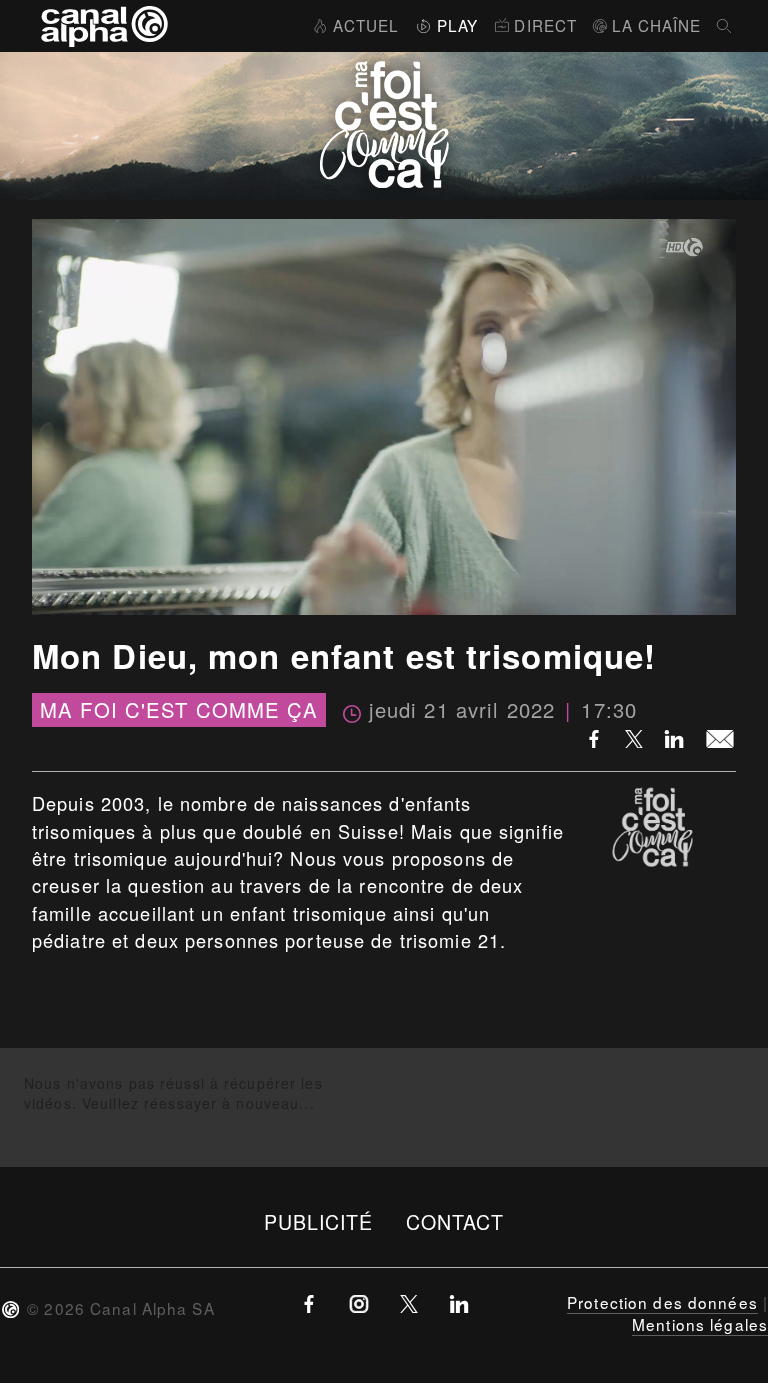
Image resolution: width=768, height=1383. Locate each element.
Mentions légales (700, 1324)
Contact (455, 1221)
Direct (545, 25)
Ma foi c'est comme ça (179, 710)
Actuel (366, 25)
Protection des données (662, 1302)
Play (457, 25)
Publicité (319, 1221)
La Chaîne (656, 25)
